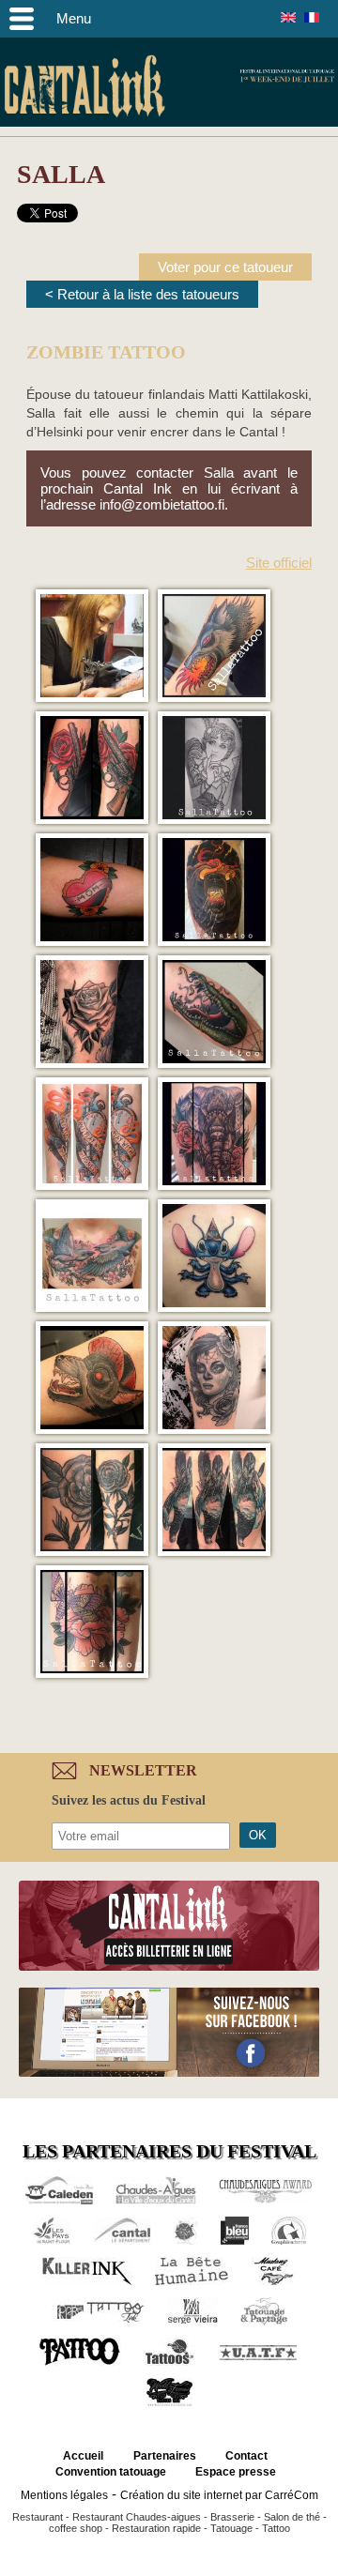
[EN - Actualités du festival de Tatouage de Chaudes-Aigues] (288, 17)
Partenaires (165, 2456)
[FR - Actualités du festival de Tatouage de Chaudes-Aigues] (312, 17)
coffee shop (76, 2528)
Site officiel (279, 563)
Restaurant (38, 2517)
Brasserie (232, 2517)
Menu (74, 18)
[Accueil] (84, 89)
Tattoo (276, 2528)
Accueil (83, 2456)
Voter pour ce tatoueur (225, 267)
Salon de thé (292, 2517)
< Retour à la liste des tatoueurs (142, 294)
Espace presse (236, 2472)
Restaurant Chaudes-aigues (137, 2517)
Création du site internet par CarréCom (219, 2495)
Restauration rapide (156, 2528)
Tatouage (231, 2528)
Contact (246, 2456)
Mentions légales (64, 2495)
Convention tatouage (111, 2472)
